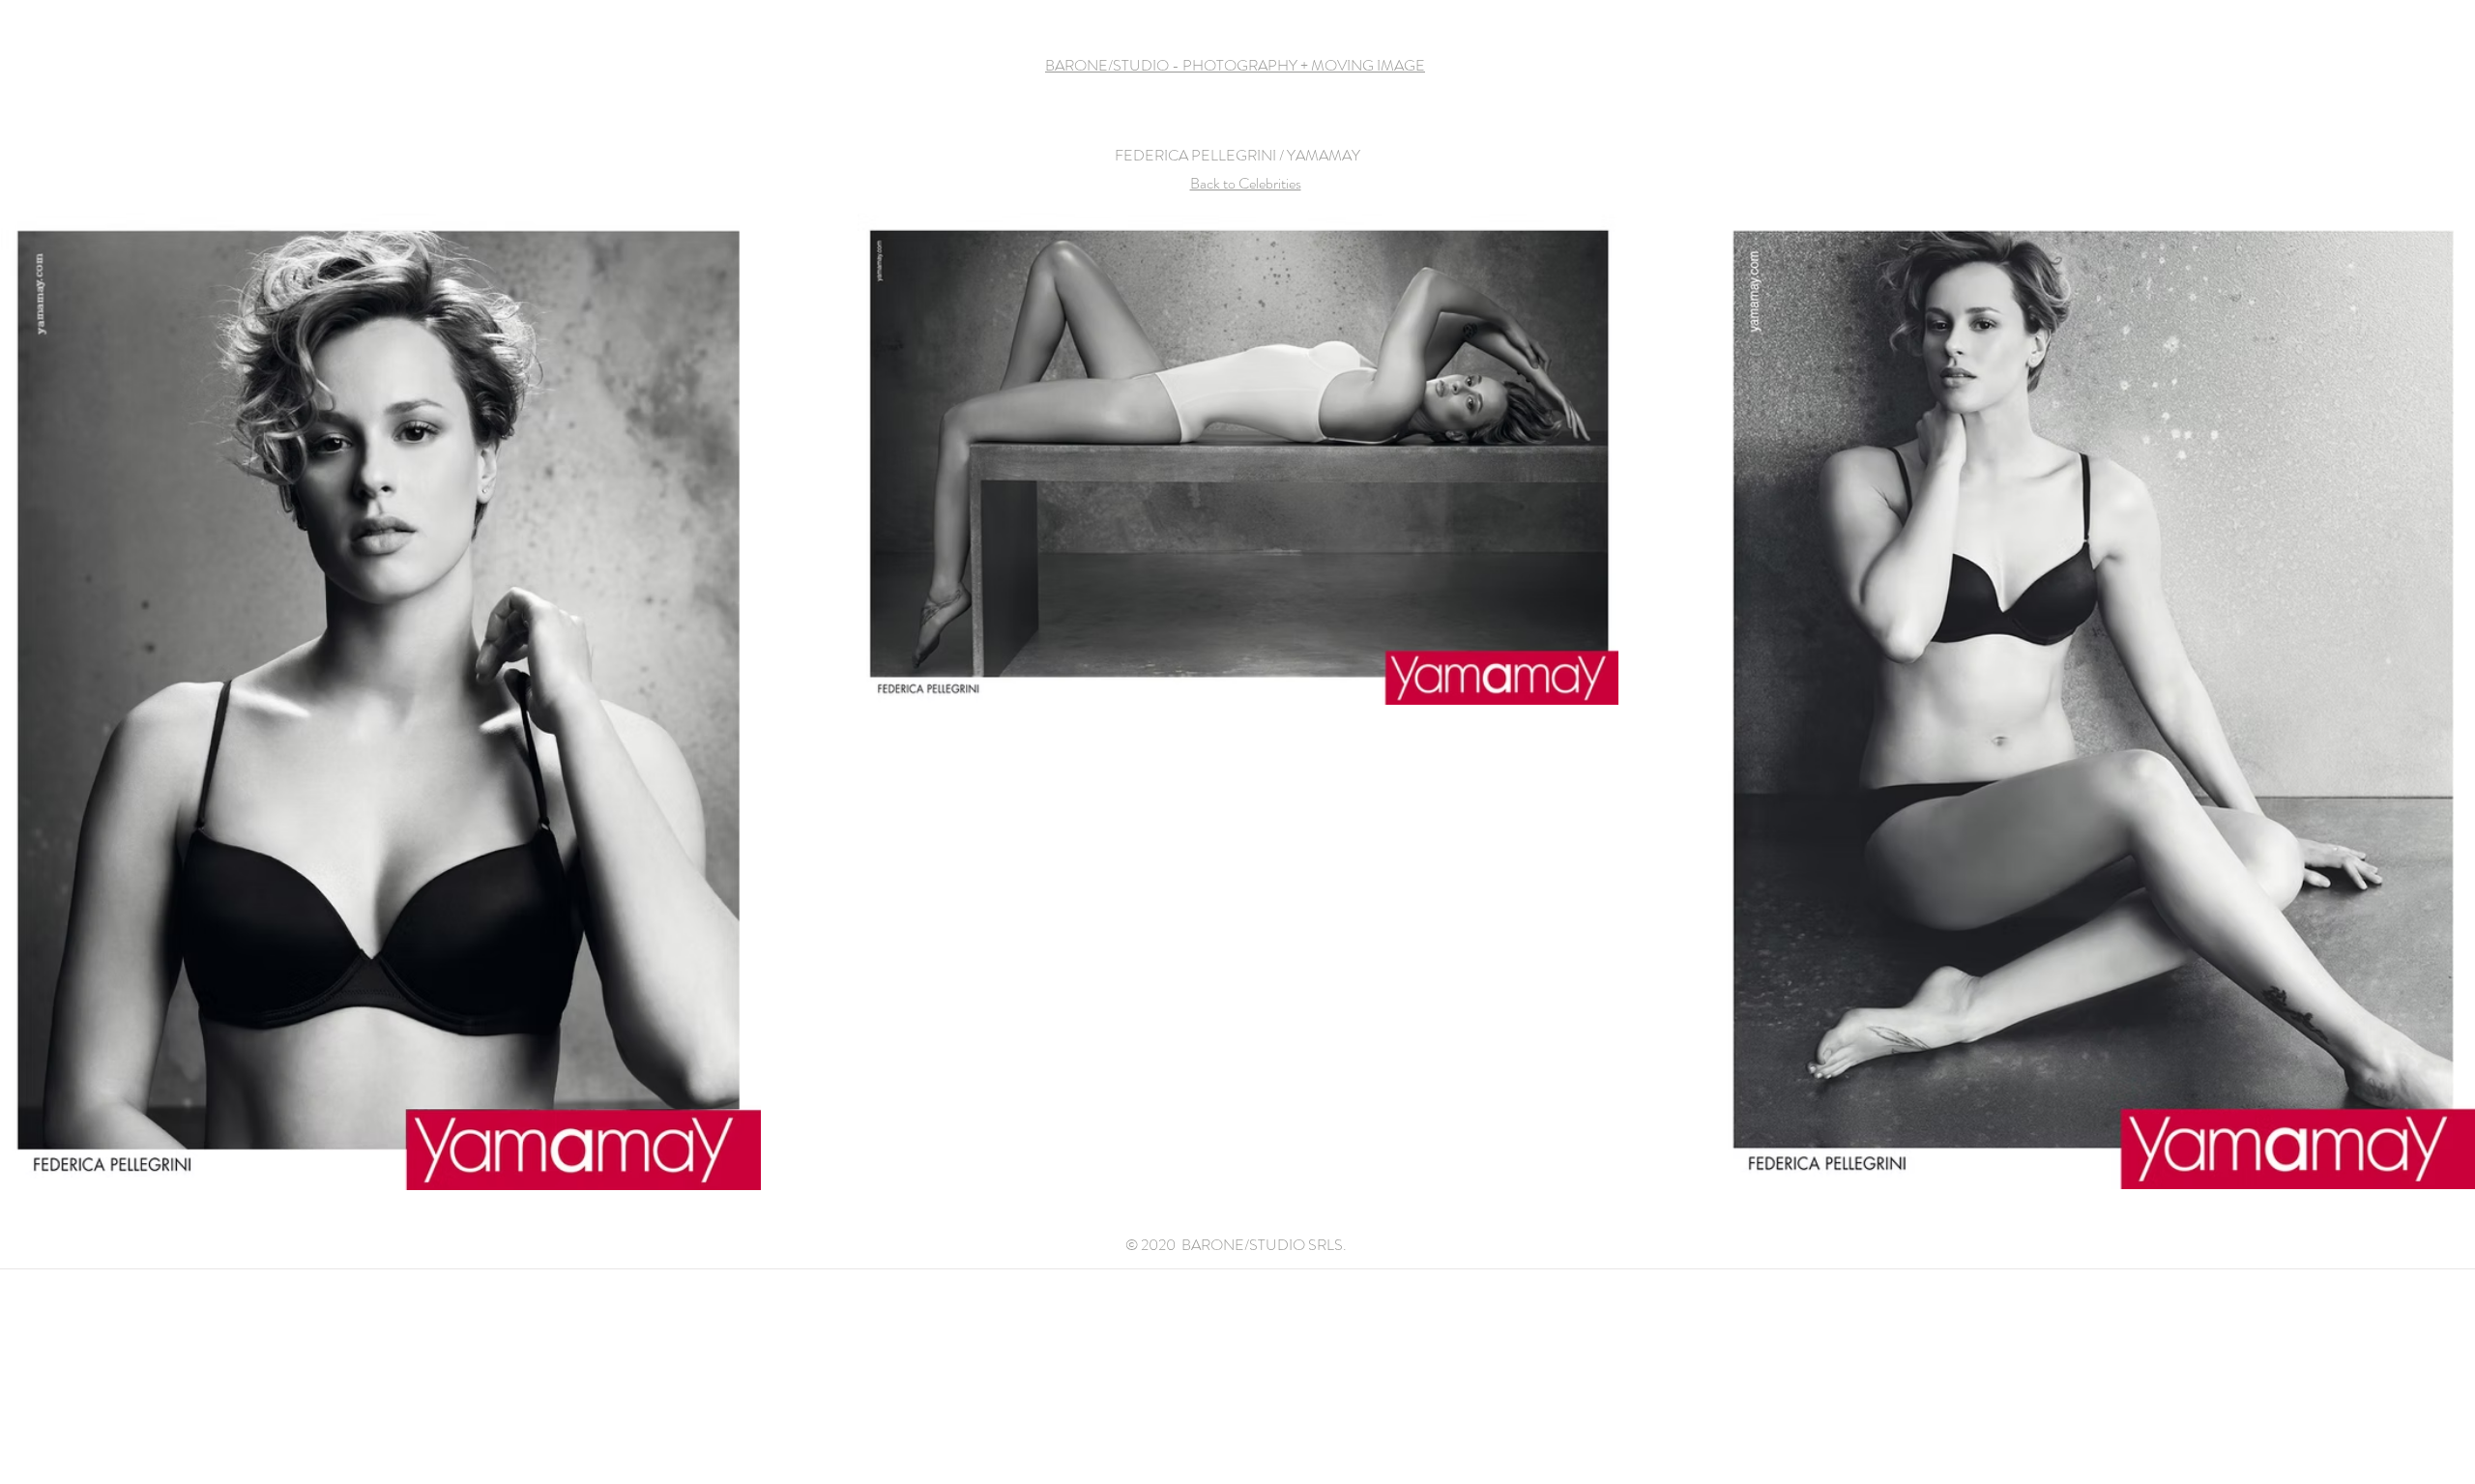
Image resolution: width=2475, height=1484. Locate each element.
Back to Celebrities (1246, 183)
